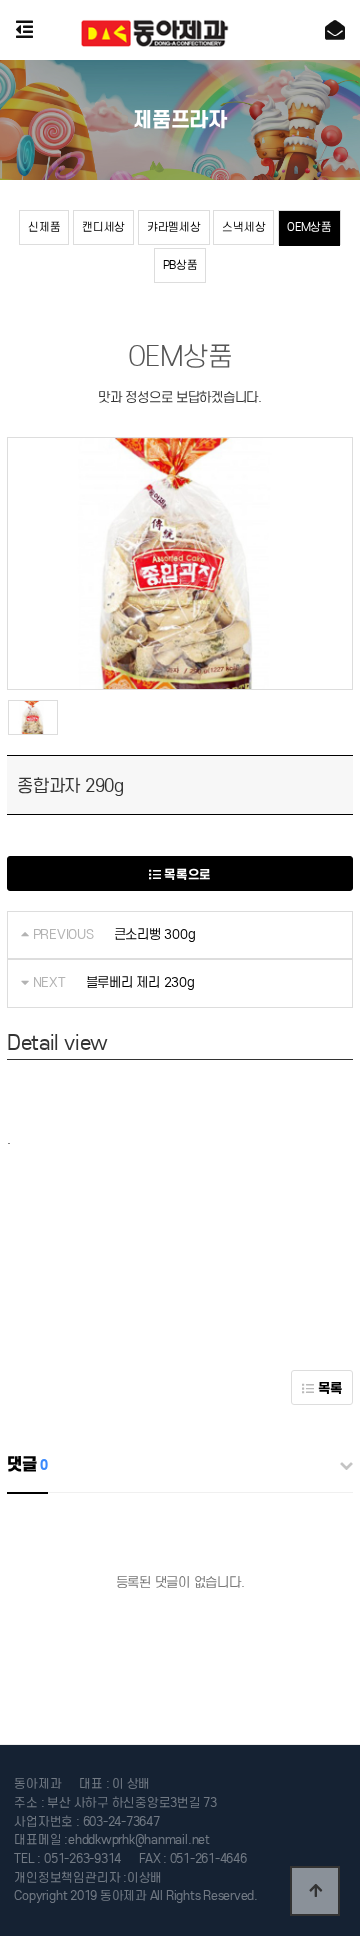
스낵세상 (243, 227)
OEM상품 (309, 227)
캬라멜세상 (174, 227)
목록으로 (186, 874)
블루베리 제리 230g (140, 982)
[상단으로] (315, 1891)
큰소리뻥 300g (155, 934)
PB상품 (180, 265)
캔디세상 (103, 227)
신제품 (44, 227)
